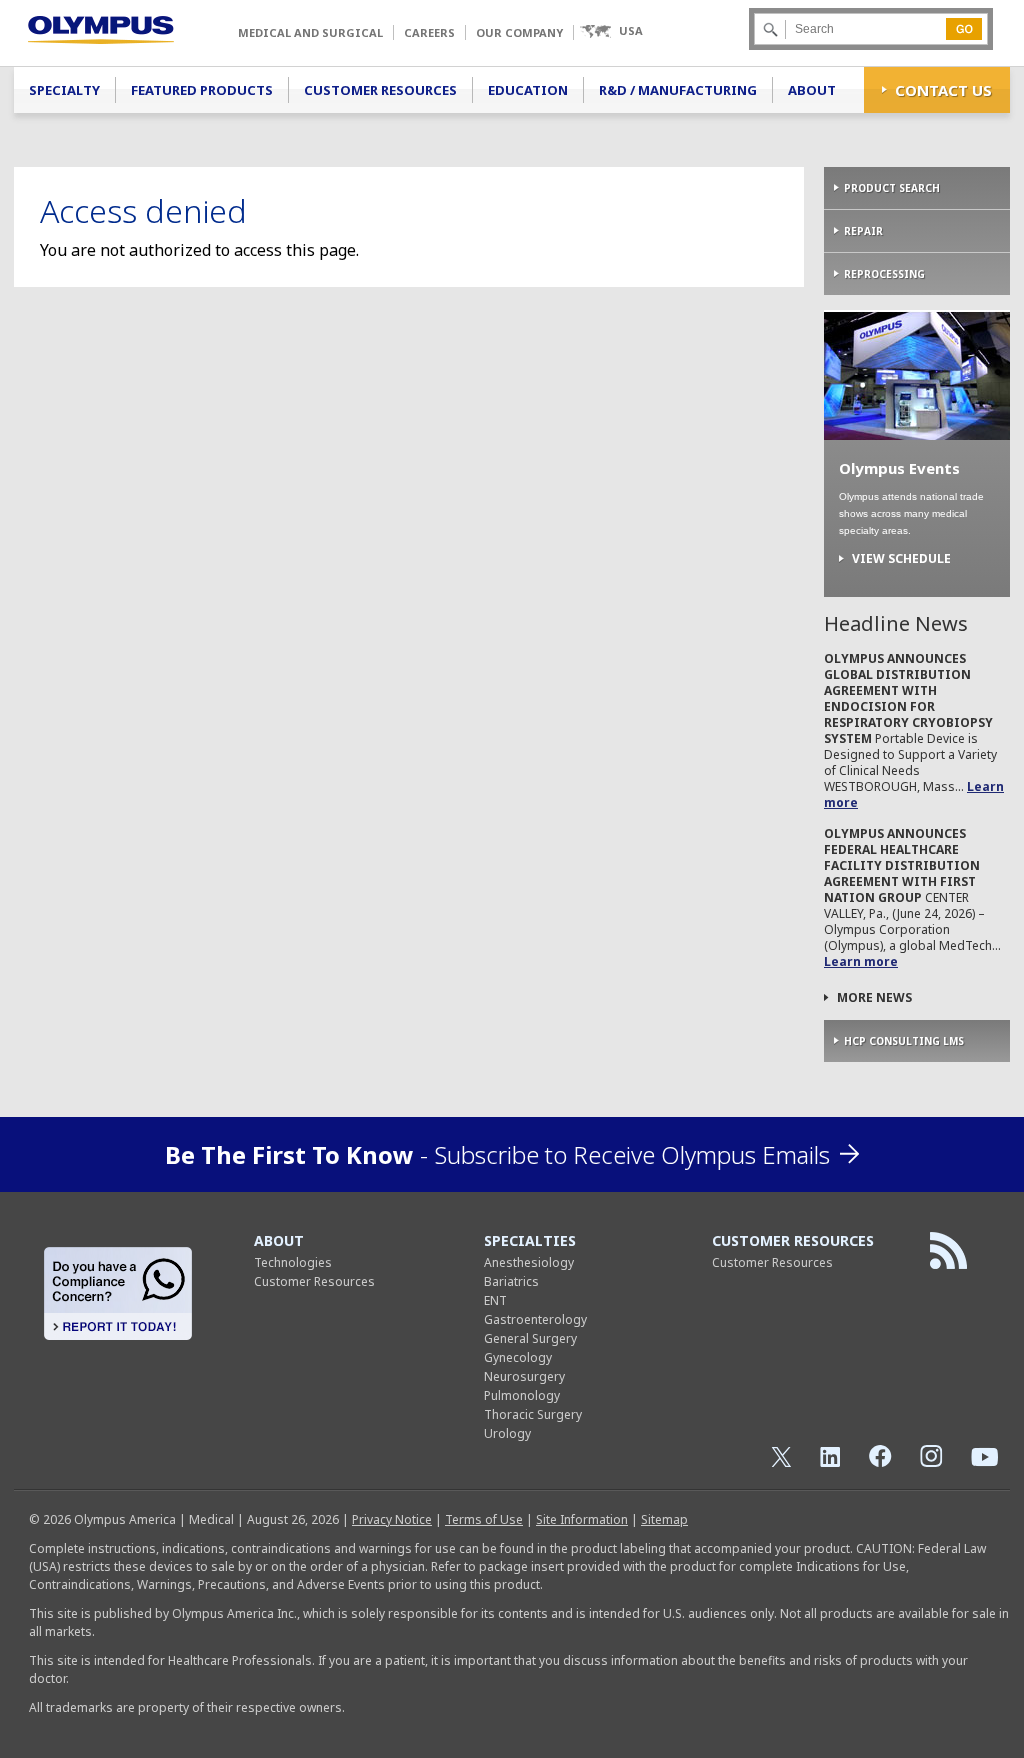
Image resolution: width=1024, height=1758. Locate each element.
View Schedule (901, 559)
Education (528, 90)
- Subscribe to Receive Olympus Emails (497, 1154)
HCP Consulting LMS (904, 1041)
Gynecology (518, 1357)
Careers (429, 32)
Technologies (293, 1262)
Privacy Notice (392, 1519)
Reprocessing (884, 274)
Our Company (519, 32)
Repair (863, 231)
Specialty (64, 90)
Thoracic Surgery (533, 1414)
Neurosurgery (524, 1376)
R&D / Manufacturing (678, 90)
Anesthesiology (529, 1262)
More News (874, 997)
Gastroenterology (535, 1319)
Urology (507, 1433)
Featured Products (202, 90)
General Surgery (530, 1338)
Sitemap (664, 1519)
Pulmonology (522, 1395)
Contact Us (943, 90)
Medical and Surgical (310, 32)
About (812, 90)
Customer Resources (380, 90)
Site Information (582, 1519)
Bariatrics (511, 1281)
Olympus (101, 30)
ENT (495, 1300)
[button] (611, 31)
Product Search (892, 188)
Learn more (861, 961)
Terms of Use (484, 1519)
